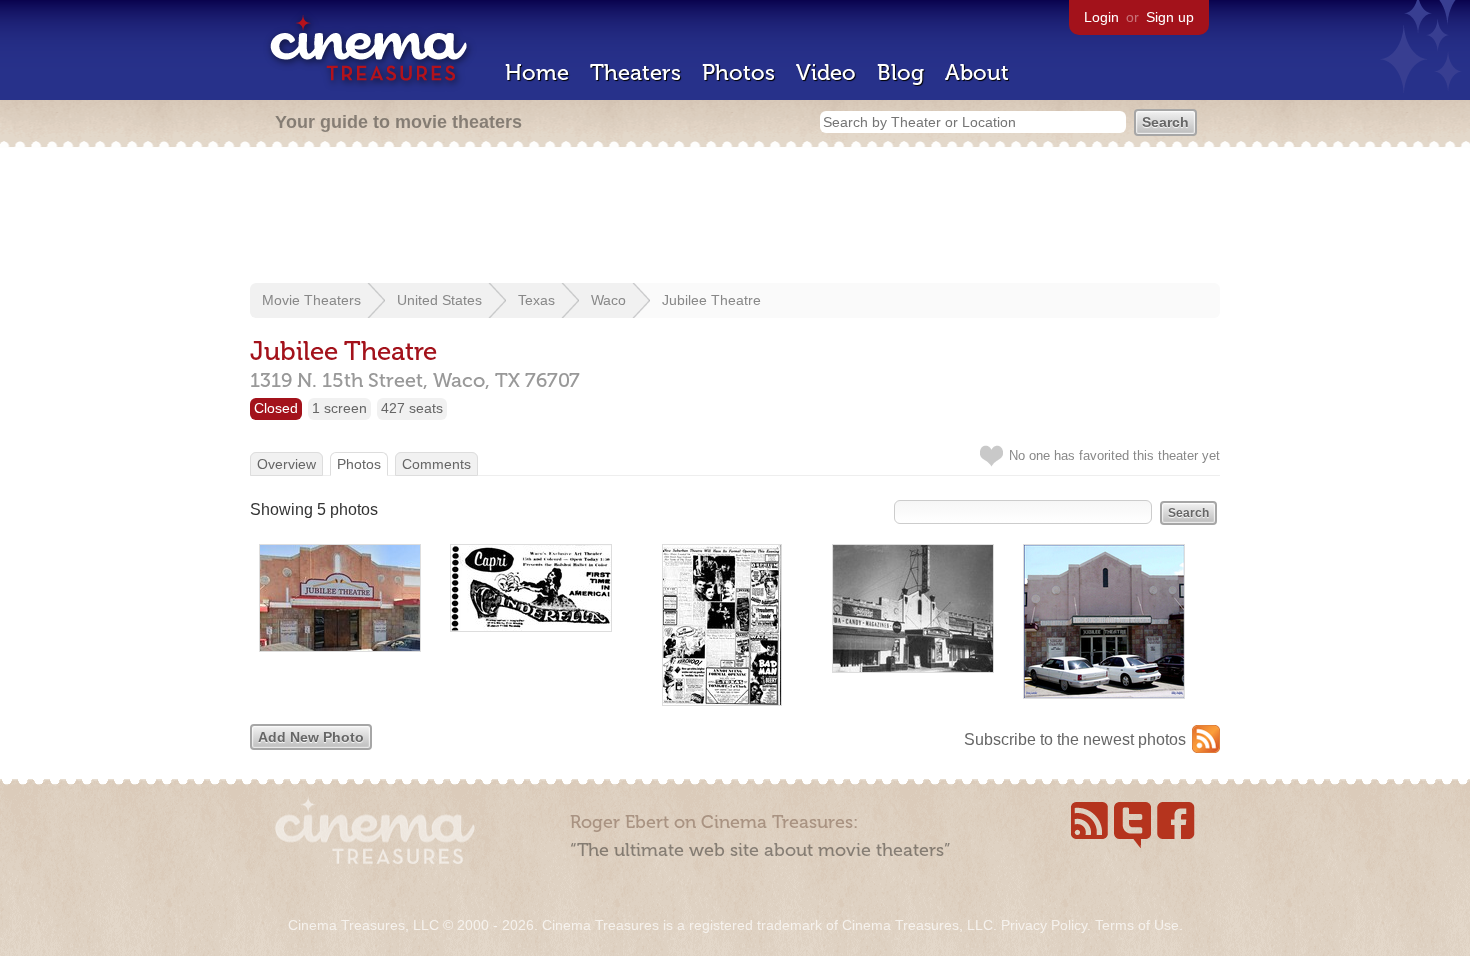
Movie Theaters (311, 300)
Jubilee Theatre (711, 300)
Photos (738, 72)
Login (1101, 17)
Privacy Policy (1044, 925)
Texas (536, 300)
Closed (276, 408)
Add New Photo (311, 737)
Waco (608, 300)
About (977, 72)
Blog (900, 72)
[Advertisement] (735, 217)
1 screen (339, 408)
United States (439, 300)
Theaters (635, 72)
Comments (436, 464)
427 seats (412, 408)
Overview (286, 464)
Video (826, 72)
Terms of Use (1137, 925)
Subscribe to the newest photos (1075, 739)
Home (537, 72)
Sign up (1170, 17)
